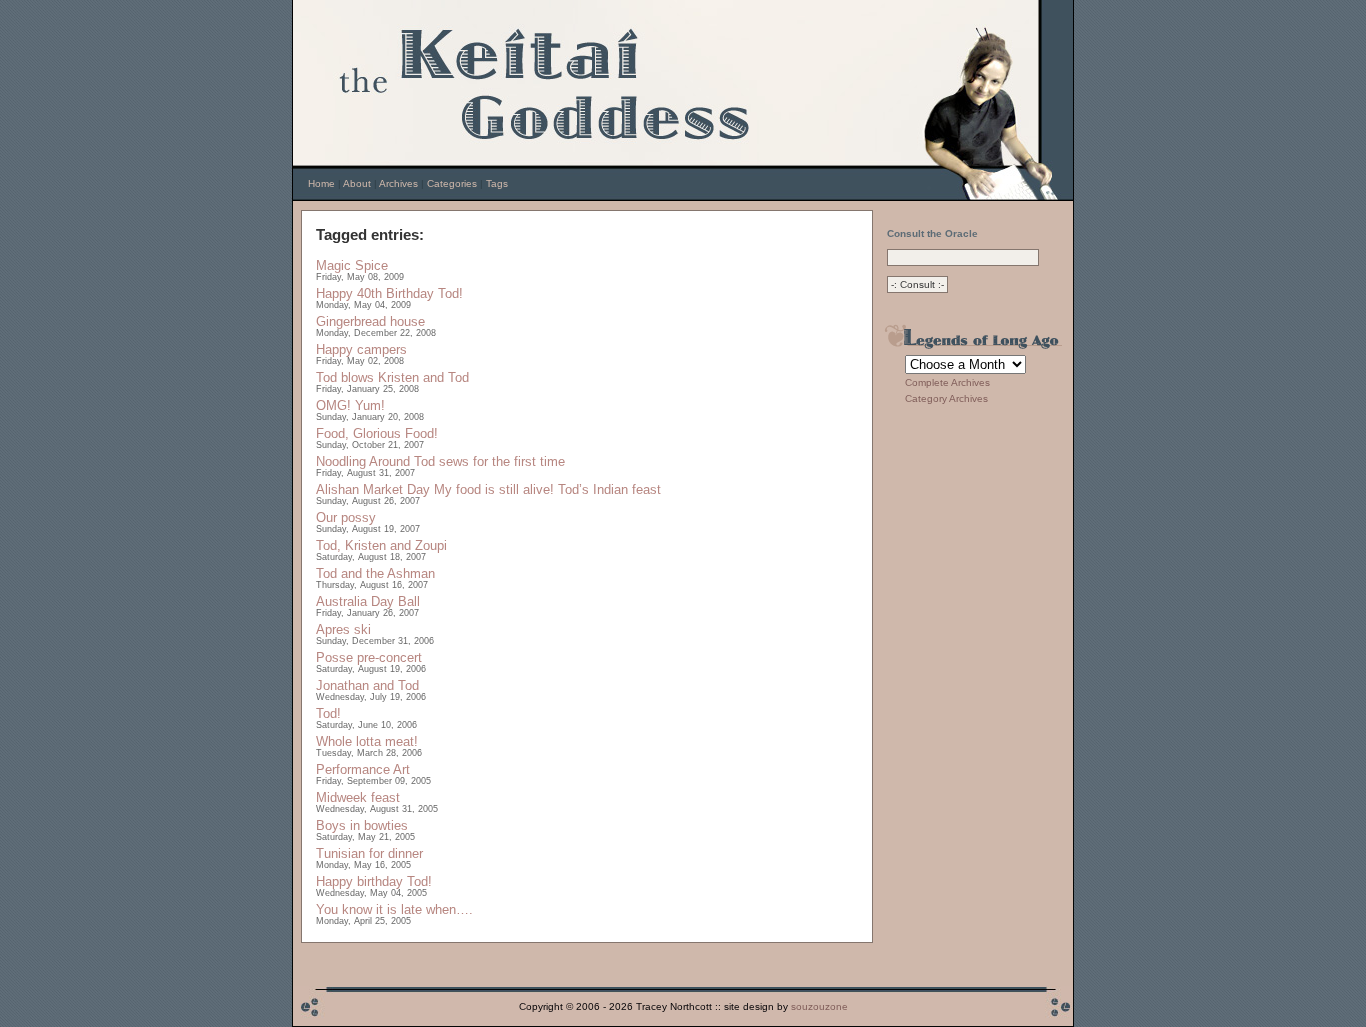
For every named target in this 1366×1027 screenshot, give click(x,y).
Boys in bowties (362, 825)
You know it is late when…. (394, 909)
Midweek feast (358, 797)
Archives (398, 183)
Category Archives (946, 398)
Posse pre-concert (369, 657)
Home (321, 183)
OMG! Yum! (350, 405)
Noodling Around (363, 461)
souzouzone (819, 1006)
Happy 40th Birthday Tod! (389, 293)
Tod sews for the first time (489, 461)
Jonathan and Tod (367, 685)
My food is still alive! (494, 489)
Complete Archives (947, 382)
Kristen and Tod (423, 377)
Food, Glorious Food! (377, 433)
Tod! (328, 713)
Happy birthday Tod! (374, 881)
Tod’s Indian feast (609, 489)
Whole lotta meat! (367, 741)
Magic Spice (352, 265)
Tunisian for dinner (369, 853)
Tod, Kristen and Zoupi (381, 545)
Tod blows (345, 377)
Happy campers (361, 349)
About (357, 183)
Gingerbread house (370, 321)
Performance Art (363, 769)
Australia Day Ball (368, 601)
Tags (497, 183)
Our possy (346, 517)
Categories (452, 183)
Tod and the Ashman (375, 573)
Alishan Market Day (373, 489)
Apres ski (343, 629)
